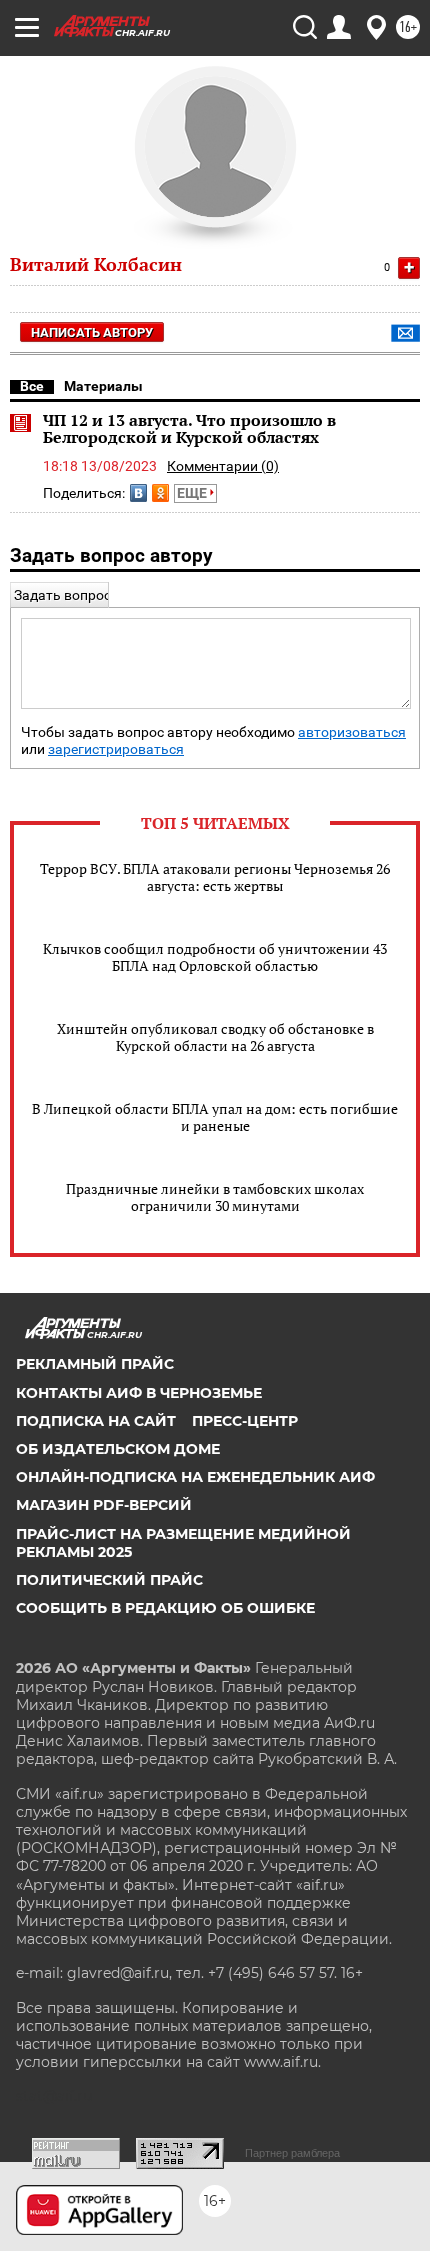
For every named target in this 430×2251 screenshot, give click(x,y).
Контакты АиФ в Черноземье (139, 1393)
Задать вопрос (62, 595)
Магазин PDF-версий (104, 1505)
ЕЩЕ (193, 493)
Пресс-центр (245, 1421)
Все (32, 386)
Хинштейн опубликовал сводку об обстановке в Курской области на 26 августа (215, 1037)
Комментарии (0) (223, 466)
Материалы (103, 386)
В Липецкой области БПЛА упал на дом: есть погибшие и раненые (215, 1117)
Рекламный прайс (95, 1364)
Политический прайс (109, 1580)
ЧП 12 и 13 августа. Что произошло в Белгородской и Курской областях (189, 429)
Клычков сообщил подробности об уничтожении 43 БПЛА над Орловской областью (215, 957)
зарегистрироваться (116, 749)
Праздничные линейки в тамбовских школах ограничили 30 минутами (215, 1197)
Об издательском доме (118, 1449)
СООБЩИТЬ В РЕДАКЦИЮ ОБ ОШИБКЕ (165, 1608)
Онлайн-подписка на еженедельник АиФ (195, 1477)
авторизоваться (352, 732)
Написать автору (92, 332)
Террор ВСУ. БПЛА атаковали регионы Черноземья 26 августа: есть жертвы (215, 877)
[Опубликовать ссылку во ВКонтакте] (138, 493)
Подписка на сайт (96, 1421)
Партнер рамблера (292, 2153)
